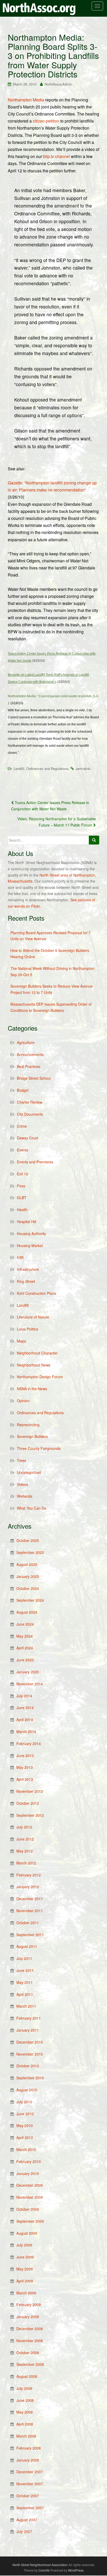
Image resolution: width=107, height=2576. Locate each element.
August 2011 (27, 1946)
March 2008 (26, 2436)
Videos (22, 1484)
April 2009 (25, 2281)
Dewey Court (28, 1138)
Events (22, 1150)
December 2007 (30, 2472)
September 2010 (30, 2078)
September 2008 (30, 2364)
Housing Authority (31, 1234)
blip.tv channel (56, 156)
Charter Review (30, 1102)
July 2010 (24, 2102)
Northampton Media (26, 100)
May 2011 (25, 1982)
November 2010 (30, 2054)
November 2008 (30, 2341)
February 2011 (29, 2018)
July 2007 (24, 2531)
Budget (23, 1090)
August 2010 (27, 2090)
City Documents (30, 1114)
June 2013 (25, 1755)
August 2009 (27, 2233)
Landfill (19, 768)
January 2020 (28, 1672)
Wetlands (25, 1496)
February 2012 (29, 1875)
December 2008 (30, 2329)
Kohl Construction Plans (36, 1293)
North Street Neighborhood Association (40, 2565)
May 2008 (25, 2412)
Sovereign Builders (32, 1436)
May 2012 (25, 1851)
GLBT (22, 1198)
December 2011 (30, 1899)
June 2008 (25, 2400)
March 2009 (26, 2293)
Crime (22, 1126)
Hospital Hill (26, 1222)
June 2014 (25, 1708)
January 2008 (28, 2460)
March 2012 (26, 1863)
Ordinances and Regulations (47, 768)
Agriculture (26, 1042)
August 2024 (27, 1612)
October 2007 (28, 2496)
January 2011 (28, 2030)
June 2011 (25, 1970)
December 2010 (30, 2042)
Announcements (30, 1054)
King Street (26, 1281)
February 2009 (29, 2305)
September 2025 (30, 1552)
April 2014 (25, 1720)
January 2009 (28, 2317)
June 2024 (25, 1624)
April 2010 (25, 2137)
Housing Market (30, 1246)
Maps (21, 1341)
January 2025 (28, 1576)
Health (22, 1210)
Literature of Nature (33, 1317)
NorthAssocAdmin (58, 84)
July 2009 (24, 2245)
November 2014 (30, 1684)
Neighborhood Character (37, 1353)
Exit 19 (22, 1174)
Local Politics (28, 1329)
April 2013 (25, 1779)
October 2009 (28, 2209)
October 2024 (28, 1588)
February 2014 (29, 1743)
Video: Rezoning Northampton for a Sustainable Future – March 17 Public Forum (57, 822)
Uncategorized (29, 1472)
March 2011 (26, 2006)
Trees (22, 1460)
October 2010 (28, 2066)
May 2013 (25, 1767)
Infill (20, 1257)
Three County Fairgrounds (39, 1448)
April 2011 (25, 1994)
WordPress (76, 2570)
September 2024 (30, 1600)
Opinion (23, 1401)
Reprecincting (28, 1425)
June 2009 (25, 2257)
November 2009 (30, 2197)
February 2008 (29, 2448)
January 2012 (28, 1887)
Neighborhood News (34, 1365)
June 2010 (25, 2114)
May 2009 (25, 2269)
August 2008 (27, 2376)
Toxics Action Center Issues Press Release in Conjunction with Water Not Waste (50, 806)
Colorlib (44, 2570)
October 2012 (28, 1803)
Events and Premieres (35, 1162)
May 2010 (25, 2125)
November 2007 (30, 2484)
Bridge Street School (34, 1078)
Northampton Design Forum (40, 1377)
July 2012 (24, 1827)
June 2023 (25, 1660)
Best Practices (29, 1066)
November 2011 (30, 1911)
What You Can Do (32, 1508)
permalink (83, 768)
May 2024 (25, 1636)
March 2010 (26, 2149)
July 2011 (24, 1958)
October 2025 (28, 1540)
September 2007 (30, 2508)
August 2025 (27, 1564)
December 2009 (30, 2185)
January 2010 (28, 2173)
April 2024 (25, 1648)
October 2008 (28, 2353)
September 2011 (30, 1935)
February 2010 (29, 2161)
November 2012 (30, 1791)
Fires (21, 1186)
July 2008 (24, 2388)
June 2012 (25, 1839)
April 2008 (25, 2424)
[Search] (94, 840)
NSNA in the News (32, 1389)
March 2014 (26, 1731)
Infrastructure (28, 1269)
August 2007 (27, 2520)
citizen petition (46, 121)
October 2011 (28, 1923)
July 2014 (24, 1696)
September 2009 (30, 2221)
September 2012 (30, 1815)
